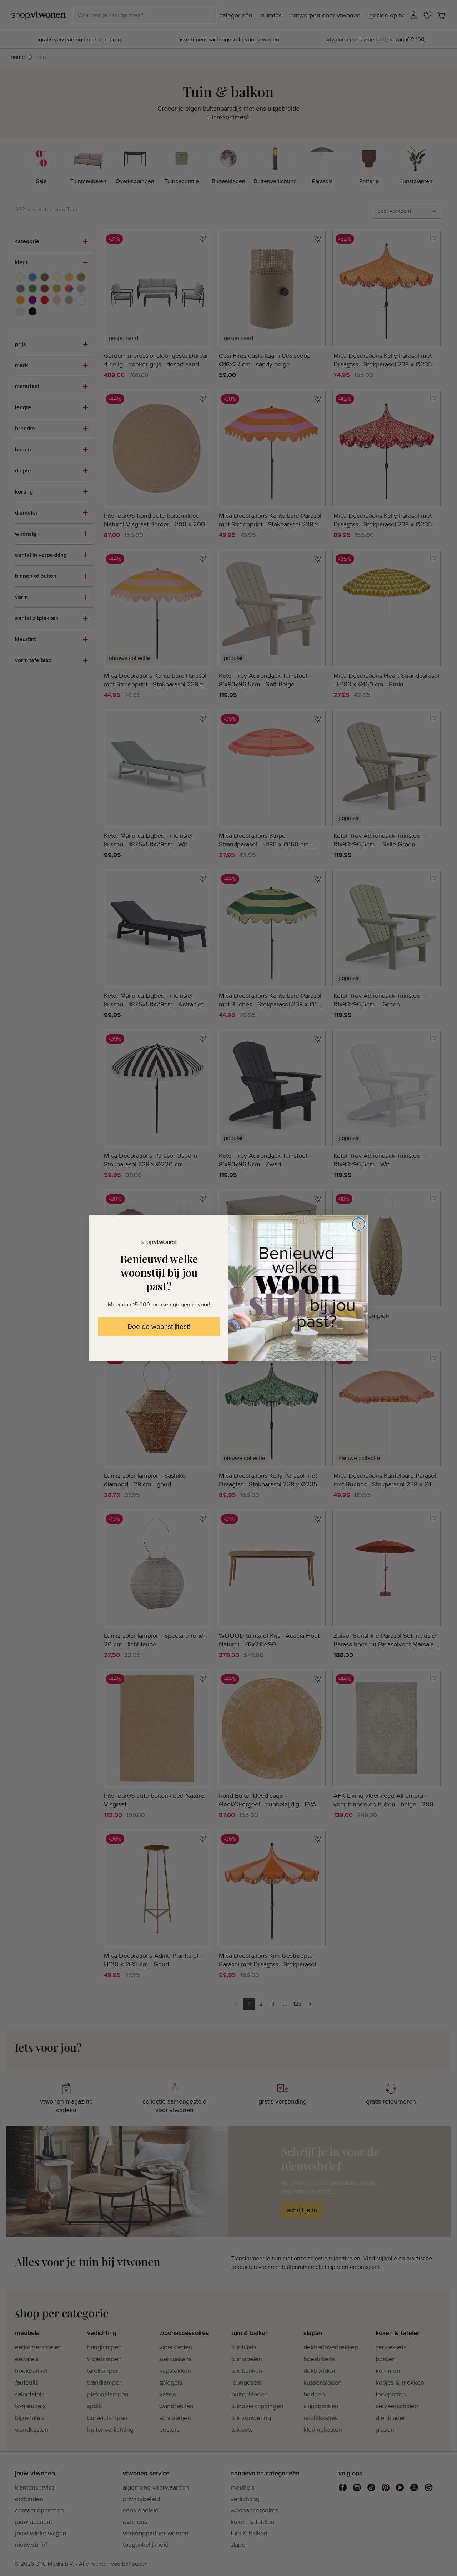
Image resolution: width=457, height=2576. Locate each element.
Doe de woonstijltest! (159, 1327)
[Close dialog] (359, 1224)
